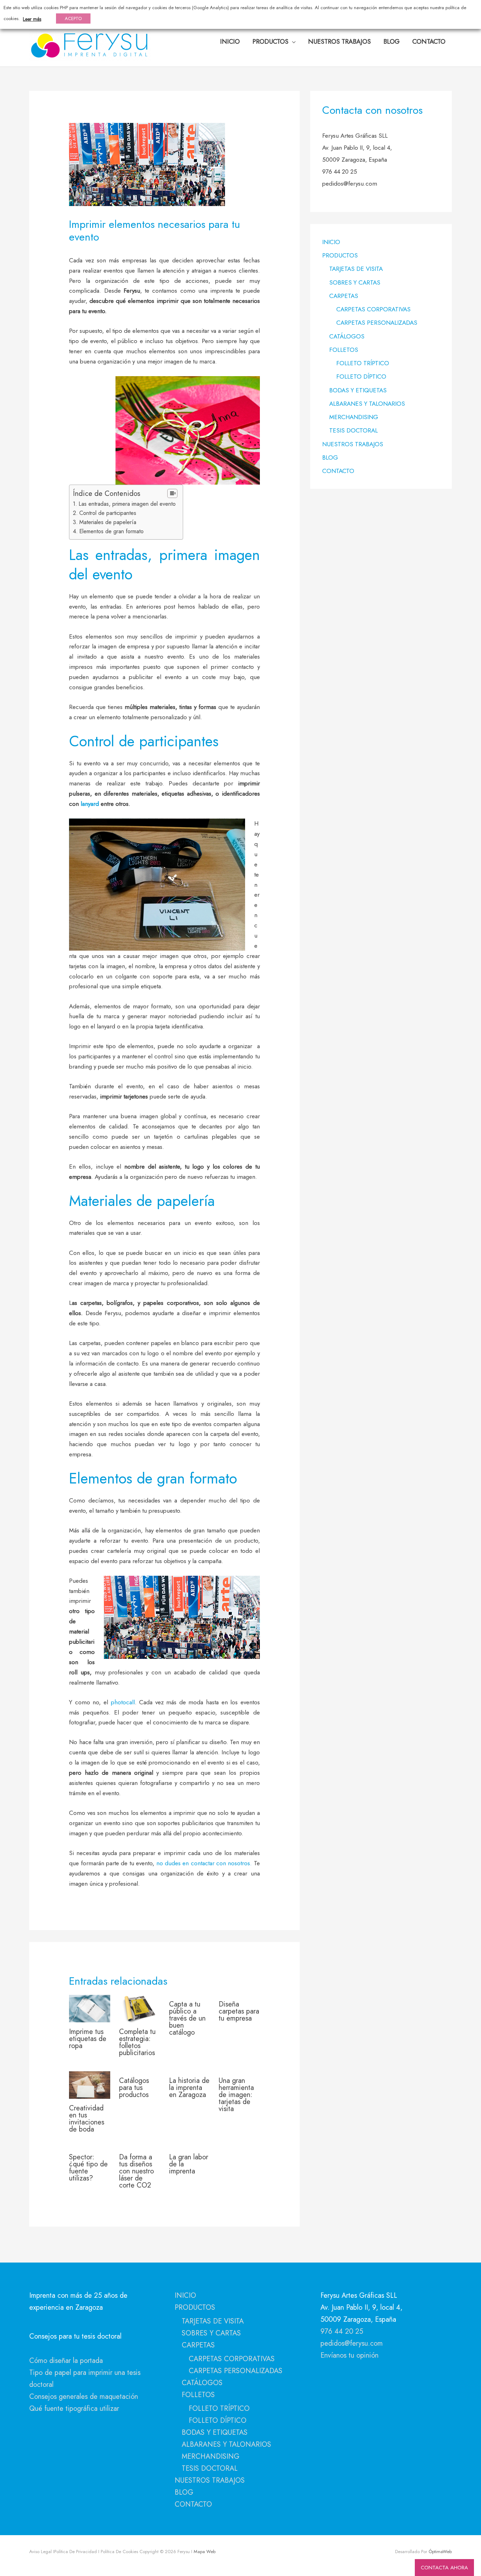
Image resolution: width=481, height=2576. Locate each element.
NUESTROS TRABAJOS (353, 444)
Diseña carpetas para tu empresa (239, 2011)
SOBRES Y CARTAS (355, 282)
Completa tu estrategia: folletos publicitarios (137, 2042)
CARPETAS (344, 296)
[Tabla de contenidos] (172, 493)
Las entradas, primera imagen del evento (127, 504)
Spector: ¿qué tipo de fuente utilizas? (88, 2168)
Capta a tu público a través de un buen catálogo (187, 2018)
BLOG (330, 458)
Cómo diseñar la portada (66, 2361)
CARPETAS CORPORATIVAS (373, 309)
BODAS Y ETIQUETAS (358, 390)
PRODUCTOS (340, 255)
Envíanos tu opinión (349, 2355)
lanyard (91, 804)
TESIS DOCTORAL (354, 430)
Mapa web (204, 2552)
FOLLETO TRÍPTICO (363, 363)
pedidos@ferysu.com (352, 2343)
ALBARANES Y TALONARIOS (367, 404)
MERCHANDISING (354, 417)
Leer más (32, 19)
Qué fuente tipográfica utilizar (74, 2409)
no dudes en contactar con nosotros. (205, 1863)
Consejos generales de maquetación (84, 2397)
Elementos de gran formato (111, 531)
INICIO (331, 242)
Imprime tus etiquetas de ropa (88, 2039)
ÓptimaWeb (440, 2552)
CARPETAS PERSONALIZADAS (377, 323)
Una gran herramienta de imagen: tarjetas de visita (236, 2095)
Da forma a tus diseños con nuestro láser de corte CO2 (136, 2171)
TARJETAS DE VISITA (356, 269)
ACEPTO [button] (73, 18)
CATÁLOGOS (347, 336)
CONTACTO (338, 471)
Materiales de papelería (108, 522)
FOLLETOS (344, 350)
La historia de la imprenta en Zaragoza (189, 2088)
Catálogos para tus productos (134, 2088)
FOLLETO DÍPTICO (361, 377)
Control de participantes (108, 513)
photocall (123, 1702)
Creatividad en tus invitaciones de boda (87, 2119)
